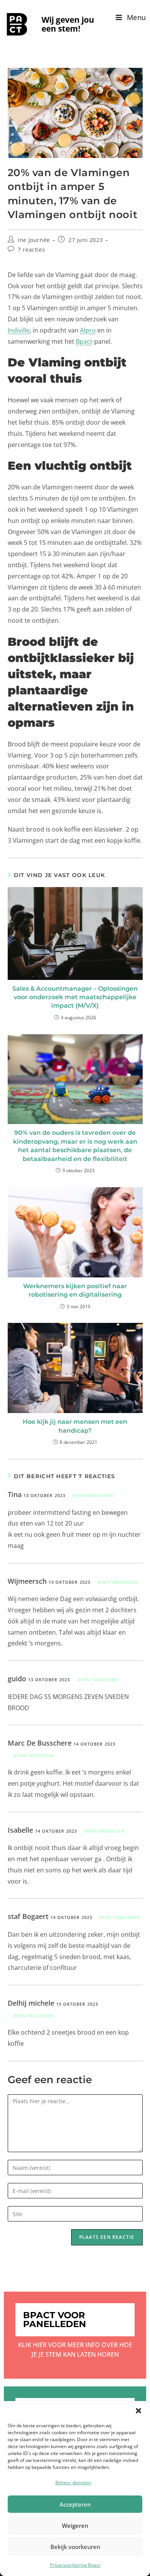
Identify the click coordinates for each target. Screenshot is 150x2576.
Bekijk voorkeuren (75, 2547)
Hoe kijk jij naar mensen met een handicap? (75, 1426)
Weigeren (75, 2526)
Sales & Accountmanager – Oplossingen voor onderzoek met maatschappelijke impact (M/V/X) (75, 997)
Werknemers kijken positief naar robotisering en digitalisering (75, 1290)
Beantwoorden (93, 1495)
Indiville (19, 330)
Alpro (88, 330)
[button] (138, 2411)
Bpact (84, 341)
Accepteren (75, 2504)
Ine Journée (34, 240)
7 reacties (31, 250)
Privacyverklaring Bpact (75, 2565)
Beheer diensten (73, 2483)
